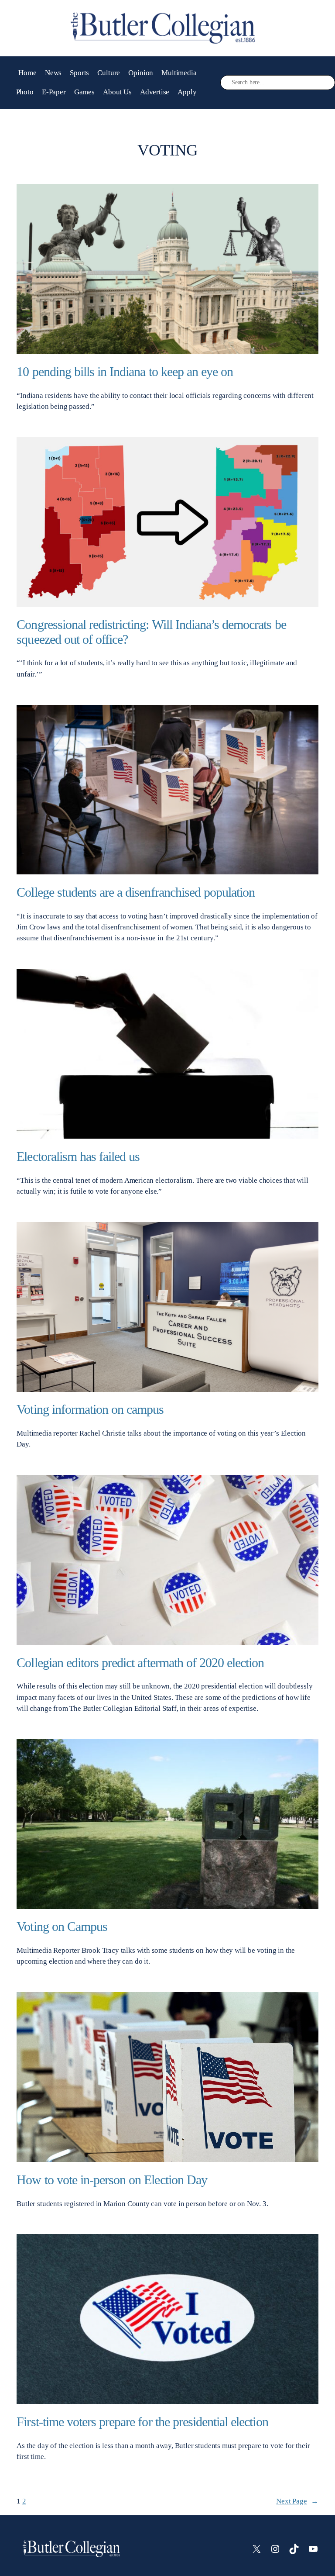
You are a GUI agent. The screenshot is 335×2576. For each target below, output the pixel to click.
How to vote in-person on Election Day (112, 2180)
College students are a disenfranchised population (136, 892)
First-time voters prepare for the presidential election (142, 2422)
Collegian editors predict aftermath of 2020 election (140, 1663)
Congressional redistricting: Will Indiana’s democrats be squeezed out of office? (151, 632)
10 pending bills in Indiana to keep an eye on (125, 372)
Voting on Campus (62, 1927)
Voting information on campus (90, 1409)
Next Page (297, 2501)
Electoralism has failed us (78, 1157)
